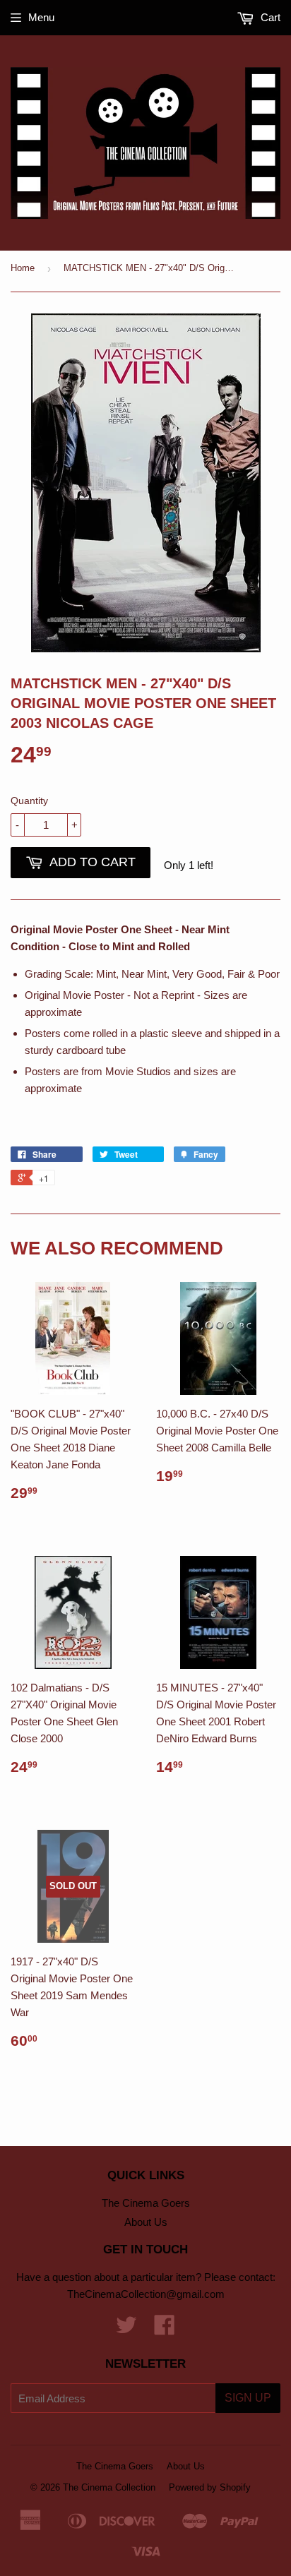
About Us (146, 2222)
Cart (269, 17)
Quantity (29, 801)
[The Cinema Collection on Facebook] (165, 2329)
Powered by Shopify (210, 2487)
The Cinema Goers (146, 2203)
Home (23, 268)
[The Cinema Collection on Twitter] (126, 2329)
